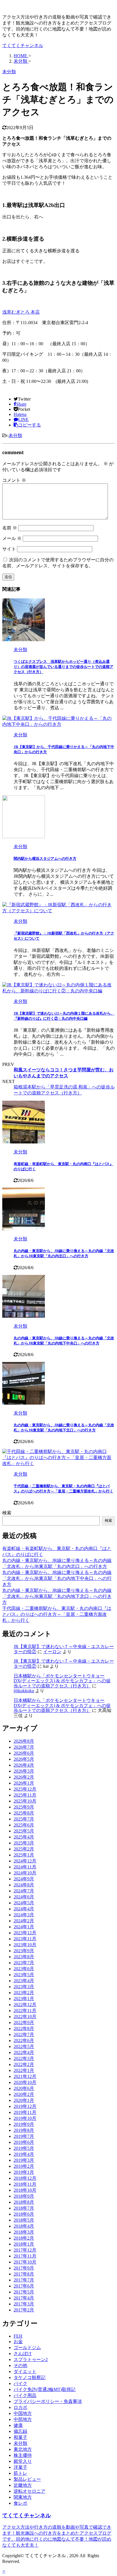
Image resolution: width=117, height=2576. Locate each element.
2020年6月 (24, 2088)
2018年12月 (25, 2178)
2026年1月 (24, 1783)
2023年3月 (24, 1987)
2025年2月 (24, 1849)
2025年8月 (24, 1813)
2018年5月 (24, 2220)
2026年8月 (24, 1741)
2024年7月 (24, 1891)
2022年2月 (24, 2064)
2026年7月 (24, 1747)
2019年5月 (24, 2148)
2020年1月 (24, 2100)
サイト (9, 549)
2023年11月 (25, 1939)
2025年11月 (25, 1795)
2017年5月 (24, 2292)
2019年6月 (24, 2142)
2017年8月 (24, 2274)
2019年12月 (25, 2106)
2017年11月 (25, 2256)
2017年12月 (25, 2250)
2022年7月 (24, 2034)
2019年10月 (25, 2118)
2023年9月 (24, 1951)
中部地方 (23, 2419)
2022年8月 (24, 2029)
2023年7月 (24, 1963)
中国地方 (23, 2413)
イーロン (52, 1652)
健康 (18, 2425)
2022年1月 (24, 2070)
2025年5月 (24, 1831)
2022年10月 (25, 2017)
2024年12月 (25, 1861)
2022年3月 (24, 2058)
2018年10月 (25, 2190)
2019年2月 (24, 2166)
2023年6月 (24, 1969)
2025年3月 (24, 1843)
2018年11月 (25, 2184)
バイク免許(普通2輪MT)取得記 (45, 2389)
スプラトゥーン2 (31, 2359)
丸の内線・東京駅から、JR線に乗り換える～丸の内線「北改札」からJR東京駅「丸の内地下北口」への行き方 (57, 1596)
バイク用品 (25, 2395)
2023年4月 (24, 1981)
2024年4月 (24, 1909)
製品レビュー (27, 2479)
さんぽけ (23, 2353)
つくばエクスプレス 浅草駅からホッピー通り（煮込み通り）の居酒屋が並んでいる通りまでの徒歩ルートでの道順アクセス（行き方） (63, 667)
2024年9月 (24, 1879)
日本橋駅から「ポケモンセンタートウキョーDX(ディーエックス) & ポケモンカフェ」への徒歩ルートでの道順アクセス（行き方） (62, 1681)
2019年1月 (24, 2172)
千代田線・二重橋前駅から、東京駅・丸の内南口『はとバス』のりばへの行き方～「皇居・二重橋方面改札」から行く (57, 1614)
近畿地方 (23, 2485)
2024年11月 (25, 1867)
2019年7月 (24, 2136)
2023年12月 (25, 1933)
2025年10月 (25, 1801)
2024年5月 (24, 1903)
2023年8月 (24, 1957)
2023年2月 (24, 1993)
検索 (7, 1513)
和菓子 (20, 2437)
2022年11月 (25, 2011)
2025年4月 (24, 1837)
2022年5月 (24, 2046)
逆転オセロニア (30, 2491)
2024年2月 (24, 1921)
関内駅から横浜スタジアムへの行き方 (45, 859)
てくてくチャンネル (23, 45)
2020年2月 (24, 2094)
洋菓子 (20, 2467)
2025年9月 (24, 1807)
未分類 (15, 435)
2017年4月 (24, 2298)
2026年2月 (24, 1777)
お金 (18, 2342)
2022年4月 (24, 2052)
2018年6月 (24, 2214)
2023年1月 (24, 1999)
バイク (20, 2383)
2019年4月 (24, 2154)
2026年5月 (24, 1759)
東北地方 (23, 2449)
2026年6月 (24, 1753)
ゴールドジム (27, 2348)
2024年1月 (24, 1927)
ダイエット (25, 2371)
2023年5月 (24, 1975)
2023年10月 (25, 1945)
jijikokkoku (24, 1691)
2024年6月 (24, 1897)
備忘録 (20, 2431)
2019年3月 (24, 2160)
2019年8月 (24, 2130)
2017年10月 (25, 2262)
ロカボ (20, 2407)
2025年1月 (24, 1855)
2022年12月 (25, 2005)
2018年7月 (24, 2208)
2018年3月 (24, 2232)
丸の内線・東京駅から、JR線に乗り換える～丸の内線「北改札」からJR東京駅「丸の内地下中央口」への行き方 (57, 1578)
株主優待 (23, 2455)
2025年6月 (24, 1825)
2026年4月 (24, 1765)
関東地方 (23, 2497)
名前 (10, 528)
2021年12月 (25, 2076)
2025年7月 (24, 1819)
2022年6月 (24, 2040)
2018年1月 (24, 2244)
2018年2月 (24, 2238)
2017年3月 (24, 2304)
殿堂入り (23, 2461)
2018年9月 (24, 2196)
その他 (20, 2365)
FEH (18, 2336)
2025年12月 (25, 1789)
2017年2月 (24, 2310)
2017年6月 (24, 2286)
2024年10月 (25, 1873)
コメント (14, 480)
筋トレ (20, 2473)
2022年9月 (24, 2023)
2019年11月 (25, 2112)
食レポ (20, 2503)
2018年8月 (24, 2202)
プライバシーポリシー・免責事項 (48, 2401)
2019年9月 (24, 2124)
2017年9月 (24, 2268)
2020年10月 (25, 2082)
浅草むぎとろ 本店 (21, 312)
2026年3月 (24, 1771)
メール (12, 538)
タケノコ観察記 (30, 2377)
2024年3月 (24, 1915)
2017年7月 (24, 2280)
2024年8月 (24, 1885)
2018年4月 (24, 2226)
